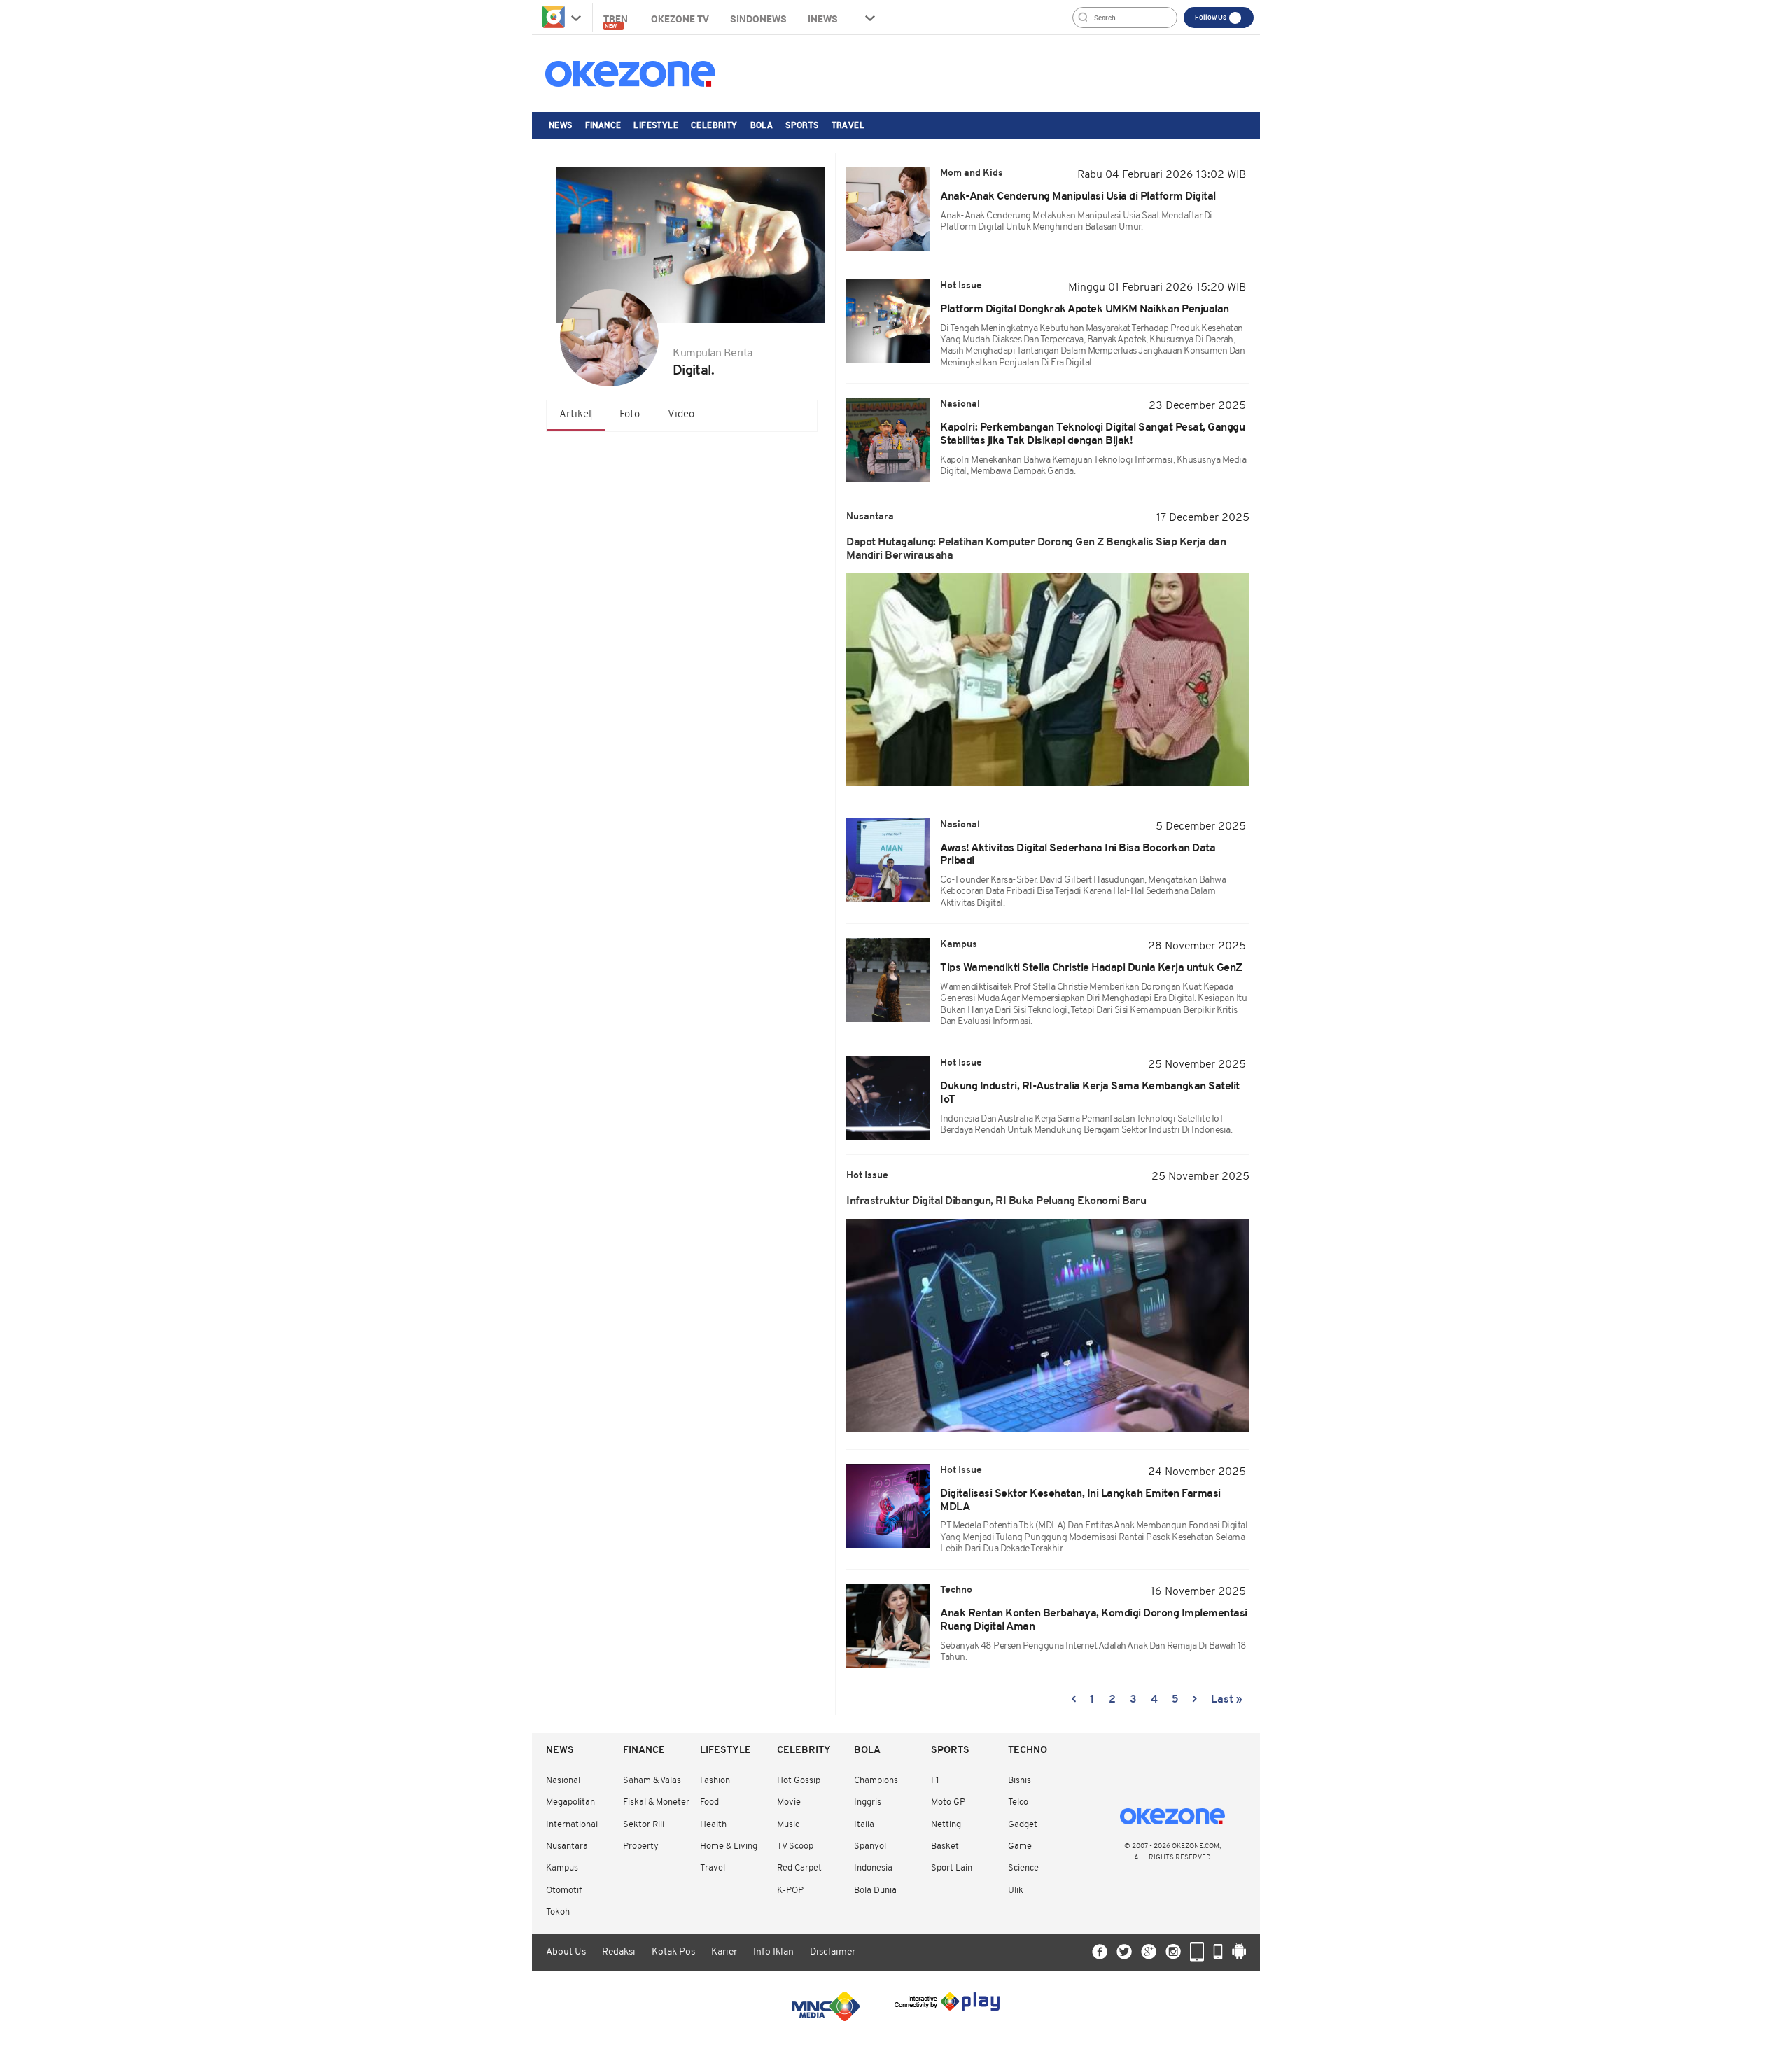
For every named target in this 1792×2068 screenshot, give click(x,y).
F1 (935, 1781)
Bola (762, 125)
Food (709, 1802)
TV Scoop (795, 1846)
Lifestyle (656, 125)
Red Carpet (799, 1868)
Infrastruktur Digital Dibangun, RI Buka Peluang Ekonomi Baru (996, 1201)
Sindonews (758, 19)
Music (788, 1825)
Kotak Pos (673, 1952)
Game (1020, 1846)
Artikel (575, 415)
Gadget (1023, 1825)
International (572, 1825)
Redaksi (619, 1952)
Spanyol (870, 1846)
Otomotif (564, 1891)
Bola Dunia (875, 1891)
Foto (630, 415)
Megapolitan (570, 1802)
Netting (946, 1825)
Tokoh (558, 1912)
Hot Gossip (799, 1781)
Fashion (715, 1781)
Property (641, 1846)
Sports (802, 125)
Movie (789, 1802)
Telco (1018, 1802)
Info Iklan (773, 1952)
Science (1023, 1868)
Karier (724, 1952)
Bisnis (1020, 1781)
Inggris (868, 1802)
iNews (823, 19)
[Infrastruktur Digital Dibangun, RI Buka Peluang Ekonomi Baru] (1048, 1325)
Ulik (1016, 1891)
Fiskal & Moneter (656, 1802)
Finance (603, 125)
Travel (848, 125)
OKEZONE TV (680, 19)
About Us (566, 1952)
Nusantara (567, 1846)
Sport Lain (952, 1868)
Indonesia (873, 1868)
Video (681, 415)
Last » (1227, 1700)
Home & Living (729, 1846)
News (561, 125)
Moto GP (948, 1802)
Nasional (563, 1781)
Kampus (562, 1868)
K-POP (790, 1891)
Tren (617, 21)
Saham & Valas (652, 1781)
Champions (876, 1781)
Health (713, 1825)
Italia (864, 1825)
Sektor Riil (644, 1825)
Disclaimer (833, 1952)
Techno (1028, 1751)
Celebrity (714, 125)
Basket (945, 1846)
